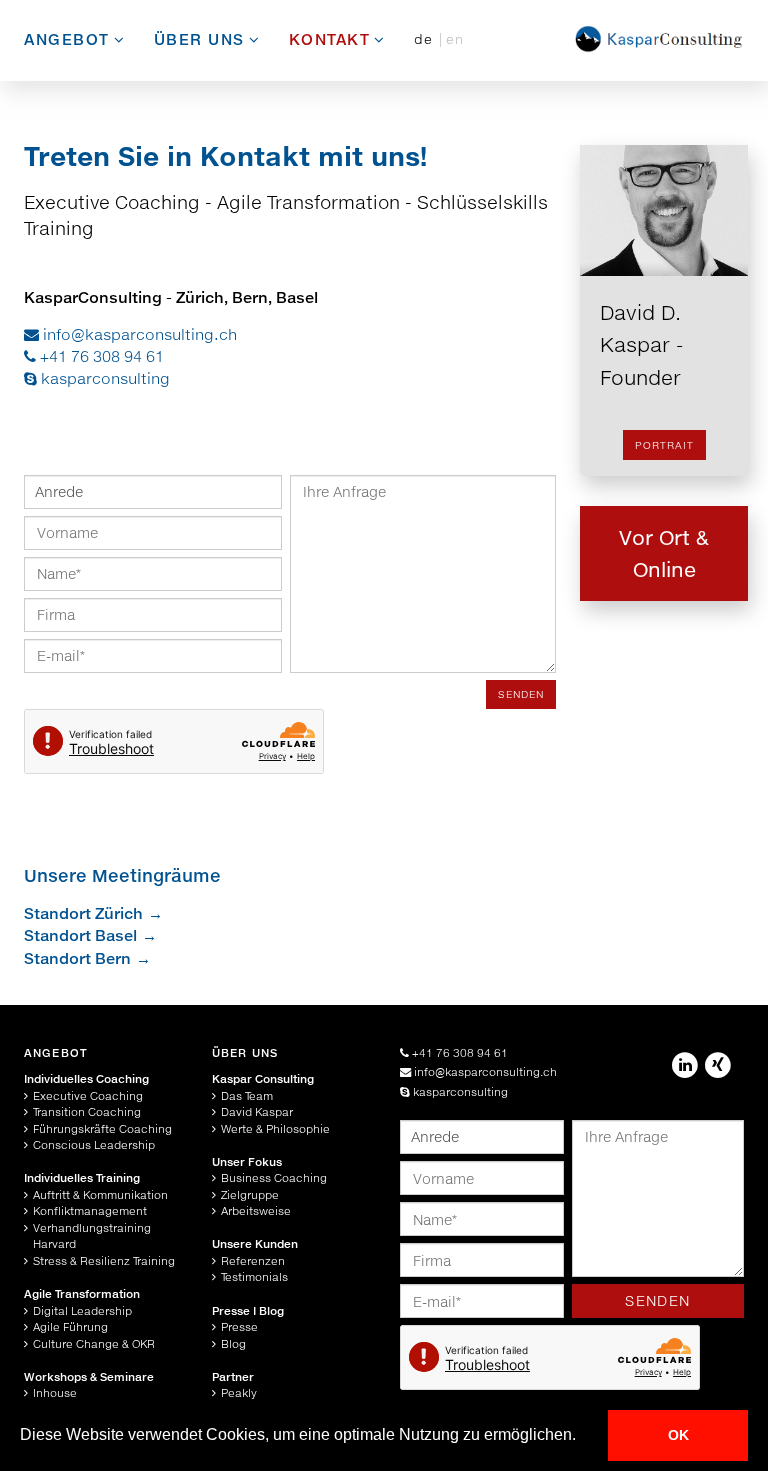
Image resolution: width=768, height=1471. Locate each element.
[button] (583, 1437)
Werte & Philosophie (275, 1128)
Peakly (239, 1392)
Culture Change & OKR (94, 1343)
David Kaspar (257, 1111)
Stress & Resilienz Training (104, 1260)
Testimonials (254, 1276)
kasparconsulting (103, 378)
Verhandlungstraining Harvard (92, 1236)
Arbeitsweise (256, 1210)
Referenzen (253, 1260)
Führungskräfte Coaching (102, 1128)
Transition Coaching (87, 1111)
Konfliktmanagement (90, 1210)
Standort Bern (77, 958)
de (426, 39)
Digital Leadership (82, 1310)
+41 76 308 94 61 (100, 356)
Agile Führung (70, 1326)
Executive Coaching (88, 1095)
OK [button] (678, 1435)
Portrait (664, 445)
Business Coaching (274, 1177)
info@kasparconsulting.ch (138, 334)
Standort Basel (80, 935)
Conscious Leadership (94, 1144)
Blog (233, 1343)
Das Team (247, 1095)
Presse (239, 1326)
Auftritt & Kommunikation (100, 1194)
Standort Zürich (83, 913)
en (455, 39)
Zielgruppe (250, 1194)
